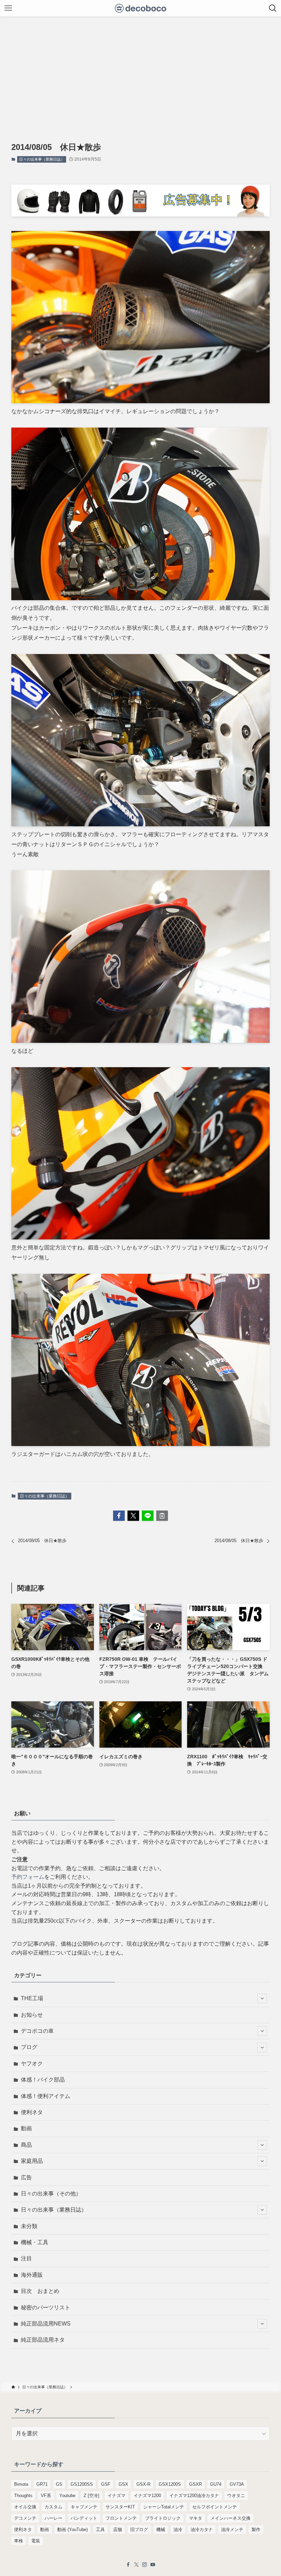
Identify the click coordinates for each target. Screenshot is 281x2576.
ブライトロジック (163, 2518)
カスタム (53, 2507)
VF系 (46, 2496)
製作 (256, 2530)
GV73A (237, 2484)
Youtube (67, 2496)
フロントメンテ (121, 2518)
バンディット (84, 2518)
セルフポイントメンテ (215, 2507)
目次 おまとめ (40, 2291)
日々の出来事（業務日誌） (42, 159)
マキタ (196, 2518)
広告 (26, 2177)
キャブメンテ (84, 2507)
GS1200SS (82, 2484)
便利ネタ (32, 2112)
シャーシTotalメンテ (164, 2507)
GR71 (42, 2484)
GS (59, 2484)
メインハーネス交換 (230, 2518)
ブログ (29, 2047)
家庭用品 (32, 2161)
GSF (106, 2484)
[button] (119, 1516)
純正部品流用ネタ (43, 2340)
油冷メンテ (232, 2530)
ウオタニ (236, 2496)
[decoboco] (141, 8)
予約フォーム (28, 1877)
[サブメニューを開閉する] (262, 1998)
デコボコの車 (37, 2031)
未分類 (29, 2226)
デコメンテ (25, 2518)
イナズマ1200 (147, 2496)
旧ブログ (139, 2530)
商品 (26, 2145)
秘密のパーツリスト (46, 2307)
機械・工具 (35, 2242)
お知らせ (32, 2015)
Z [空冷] (91, 2496)
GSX (123, 2484)
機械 (161, 2530)
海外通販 (32, 2275)
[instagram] (145, 2565)
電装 (36, 2541)
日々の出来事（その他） (51, 2194)
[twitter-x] (136, 2565)
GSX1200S (170, 2484)
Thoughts (23, 2496)
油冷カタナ (202, 2530)
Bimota (21, 2484)
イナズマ (117, 2496)
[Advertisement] (140, 68)
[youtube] (153, 2565)
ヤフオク (32, 2064)
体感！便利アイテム (46, 2096)
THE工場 (32, 1998)
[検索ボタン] (273, 8)
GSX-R (143, 2484)
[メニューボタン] (8, 8)
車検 (19, 2541)
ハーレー (53, 2518)
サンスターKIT (120, 2507)
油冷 (178, 2530)
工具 (100, 2530)
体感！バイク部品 (43, 2080)
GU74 (216, 2484)
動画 (26, 2128)
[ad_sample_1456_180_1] (140, 215)
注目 (26, 2258)
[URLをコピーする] (162, 1516)
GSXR (196, 2484)
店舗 (118, 2530)
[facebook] (128, 2565)
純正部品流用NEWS (46, 2324)
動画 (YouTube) (72, 2530)
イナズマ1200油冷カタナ (194, 2496)
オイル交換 (25, 2507)
